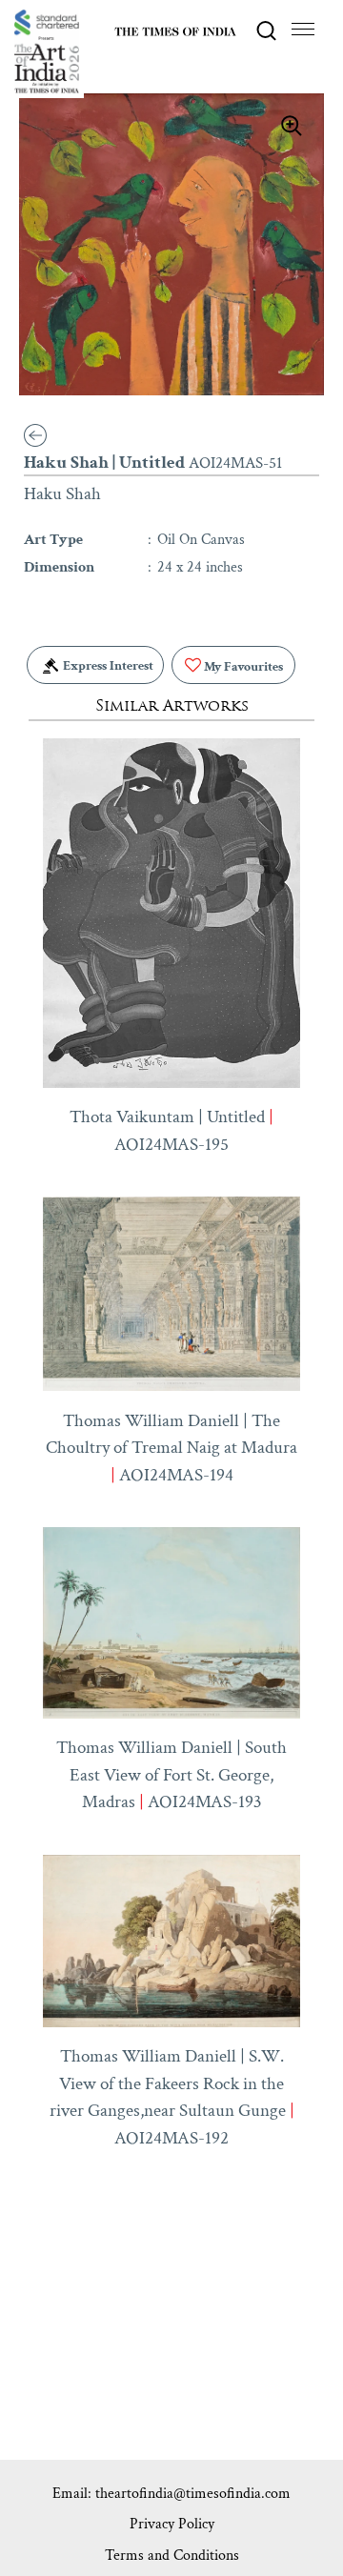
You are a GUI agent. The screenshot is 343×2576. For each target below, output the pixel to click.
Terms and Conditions (172, 2556)
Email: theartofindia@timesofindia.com (171, 2494)
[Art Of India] (47, 51)
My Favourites (242, 667)
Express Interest (107, 666)
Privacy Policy (172, 2524)
